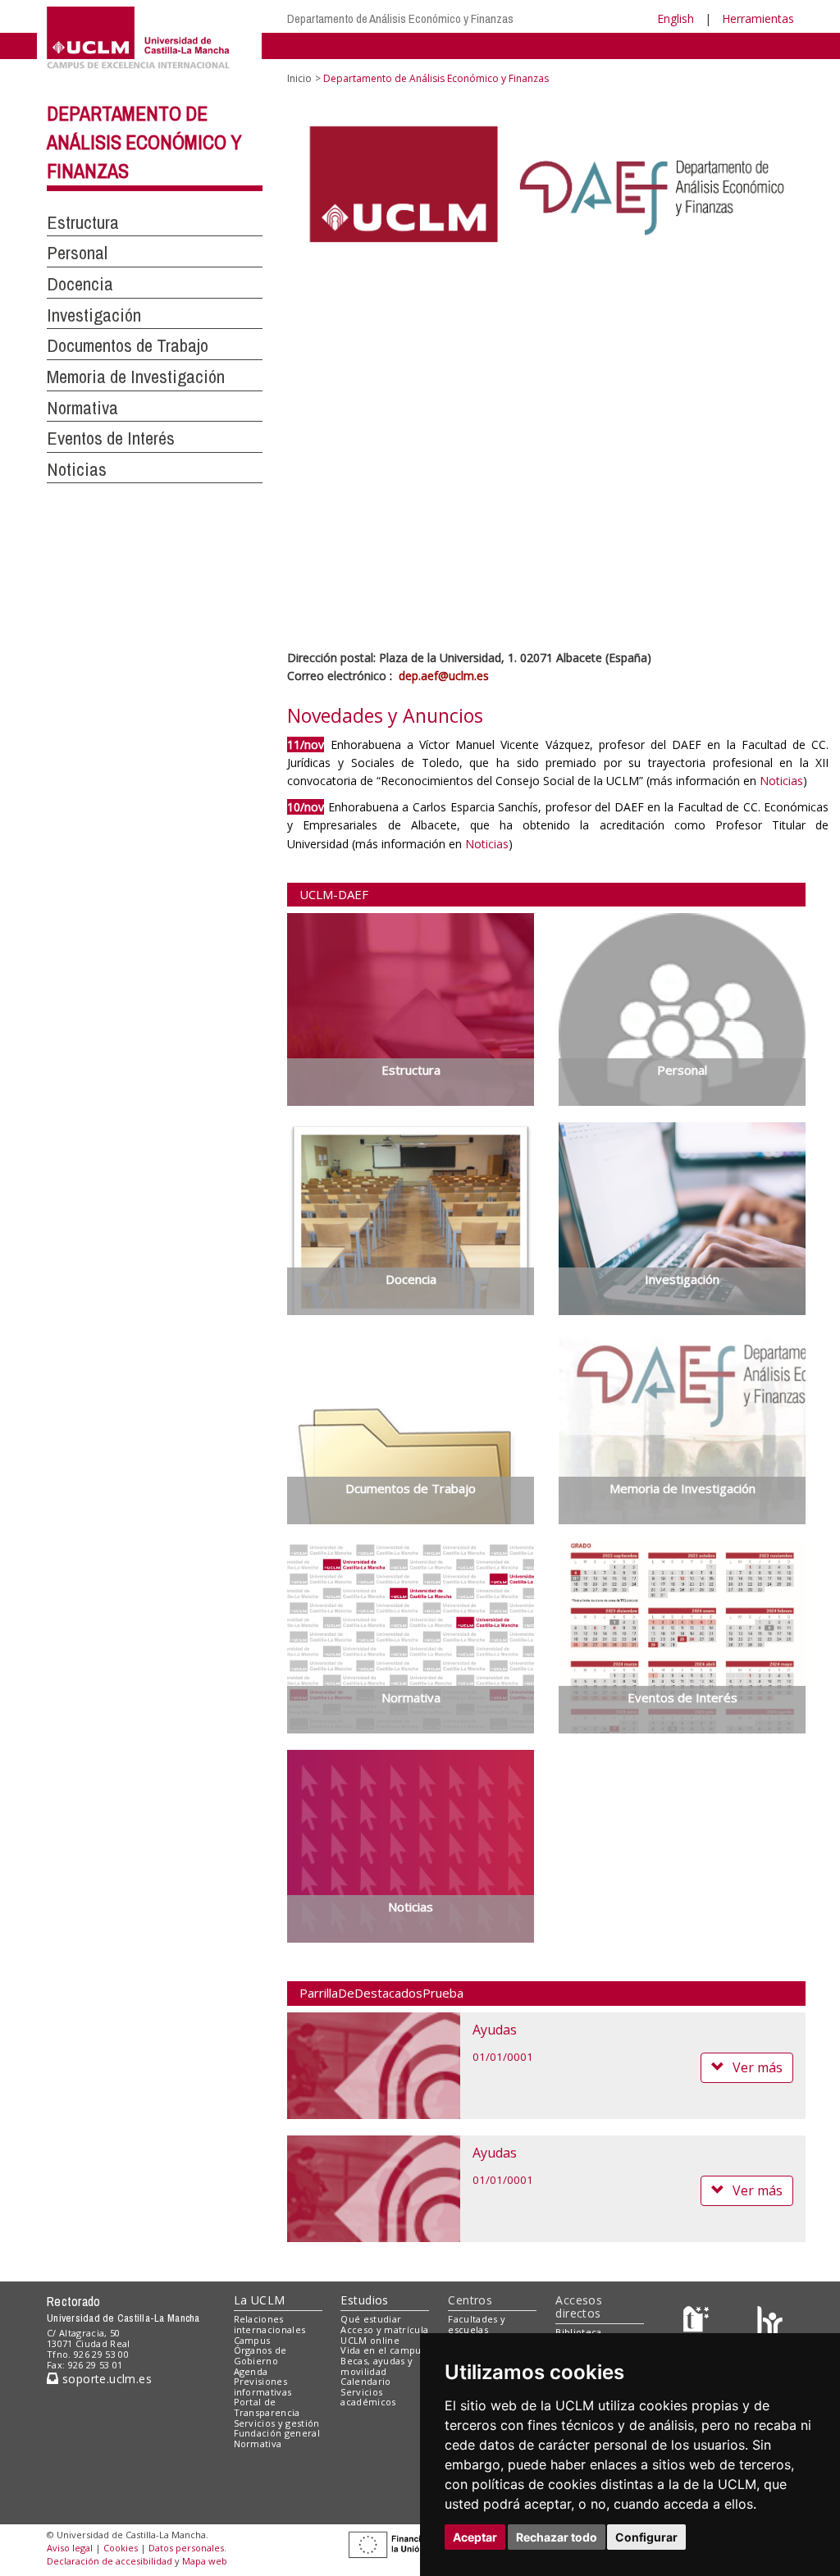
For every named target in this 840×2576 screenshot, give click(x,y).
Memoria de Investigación (136, 377)
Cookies (121, 2548)
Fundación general (277, 2433)
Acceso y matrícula (384, 2329)
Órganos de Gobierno (260, 2355)
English (676, 18)
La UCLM (260, 2300)
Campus (252, 2340)
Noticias (77, 469)
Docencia (80, 284)
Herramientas (758, 18)
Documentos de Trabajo (128, 345)
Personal (77, 253)
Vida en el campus (383, 2350)
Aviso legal (70, 2548)
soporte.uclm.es (105, 2379)
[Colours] (770, 2323)
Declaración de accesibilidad (110, 2561)
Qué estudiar (371, 2319)
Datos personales (186, 2548)
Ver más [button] (758, 2067)
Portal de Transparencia (267, 2407)
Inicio (299, 78)
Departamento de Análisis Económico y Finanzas (400, 18)
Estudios (364, 2300)
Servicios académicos (368, 2397)
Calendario (365, 2381)
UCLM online (370, 2340)
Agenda (251, 2371)
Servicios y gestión (277, 2423)
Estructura (83, 222)
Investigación (94, 315)
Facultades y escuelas (477, 2324)
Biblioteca (578, 2332)
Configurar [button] (646, 2537)
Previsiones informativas (263, 2386)
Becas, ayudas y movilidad (377, 2366)
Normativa (82, 408)
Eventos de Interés (111, 438)
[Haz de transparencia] (698, 2323)
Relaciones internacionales (270, 2324)
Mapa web (205, 2561)
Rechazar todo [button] (557, 2537)
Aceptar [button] (475, 2537)
